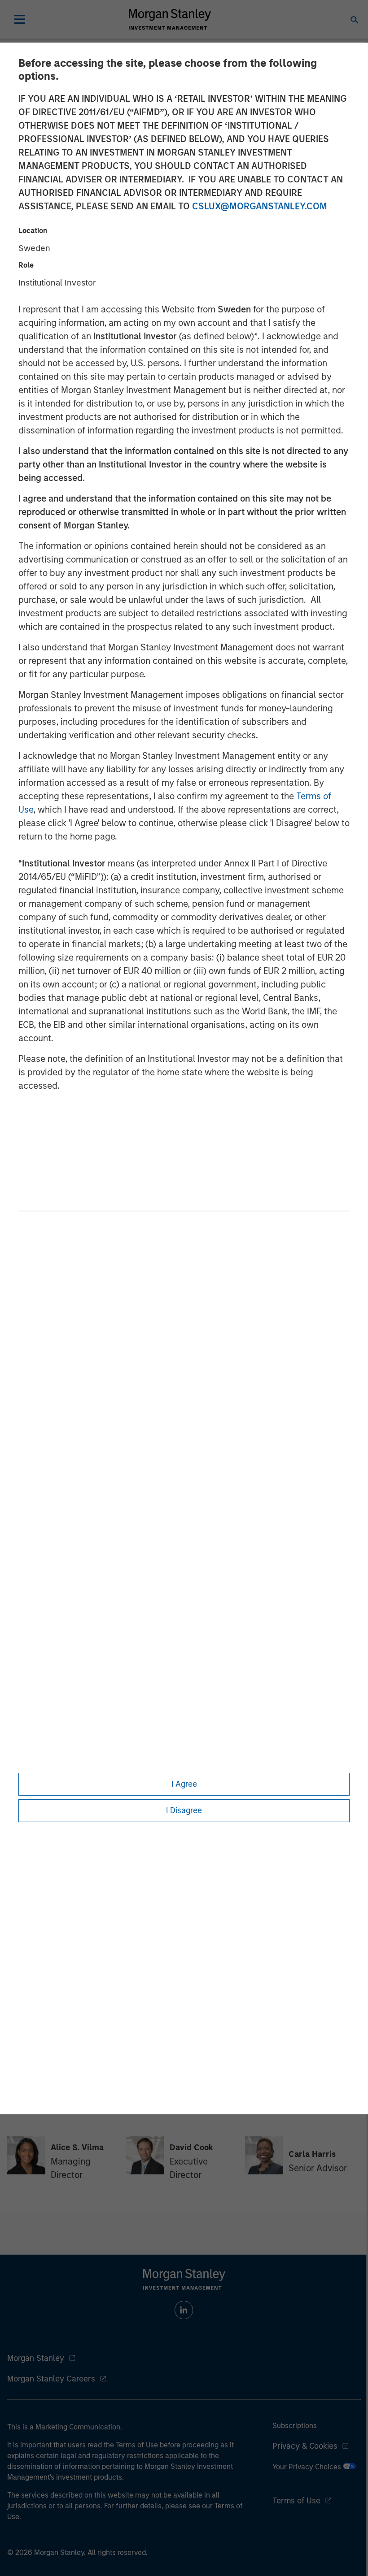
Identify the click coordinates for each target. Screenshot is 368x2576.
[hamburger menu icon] (20, 19)
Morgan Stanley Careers (51, 2379)
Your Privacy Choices (308, 2467)
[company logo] (170, 19)
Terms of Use (296, 2501)
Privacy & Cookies (305, 2446)
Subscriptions (295, 2426)
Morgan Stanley (36, 2358)
